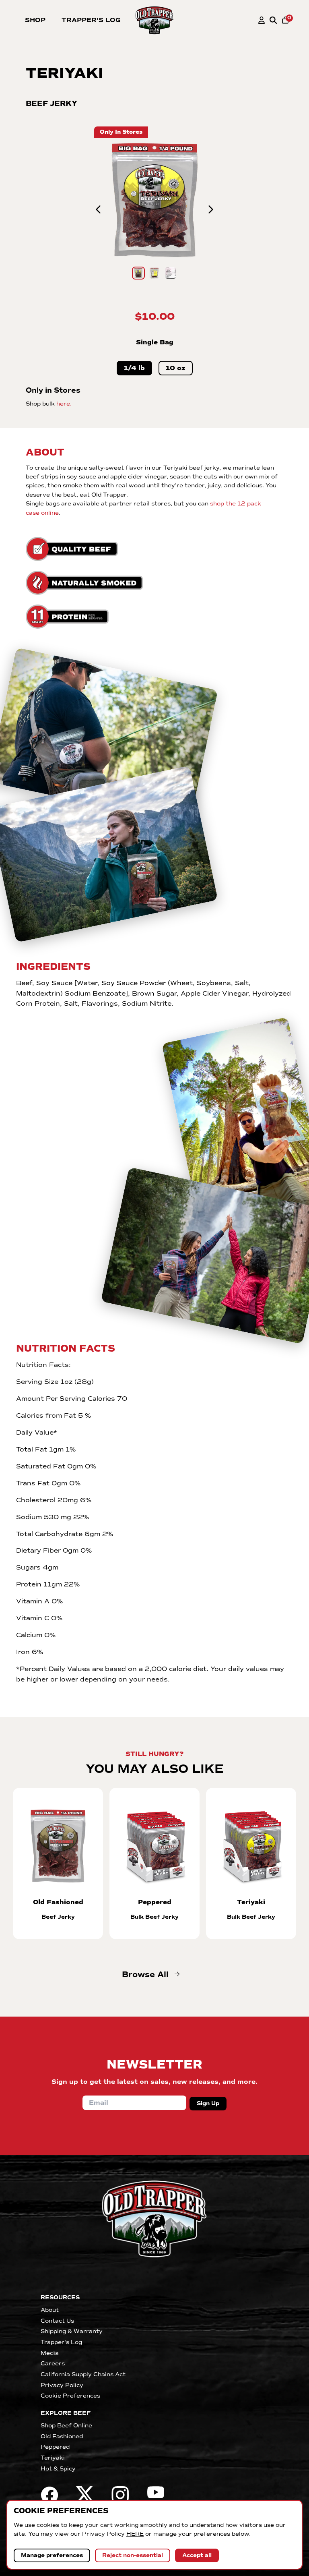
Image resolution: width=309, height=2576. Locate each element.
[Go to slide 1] (138, 273)
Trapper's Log (91, 20)
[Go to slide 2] (154, 273)
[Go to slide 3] (171, 273)
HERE (135, 2534)
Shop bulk (49, 404)
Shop (35, 20)
